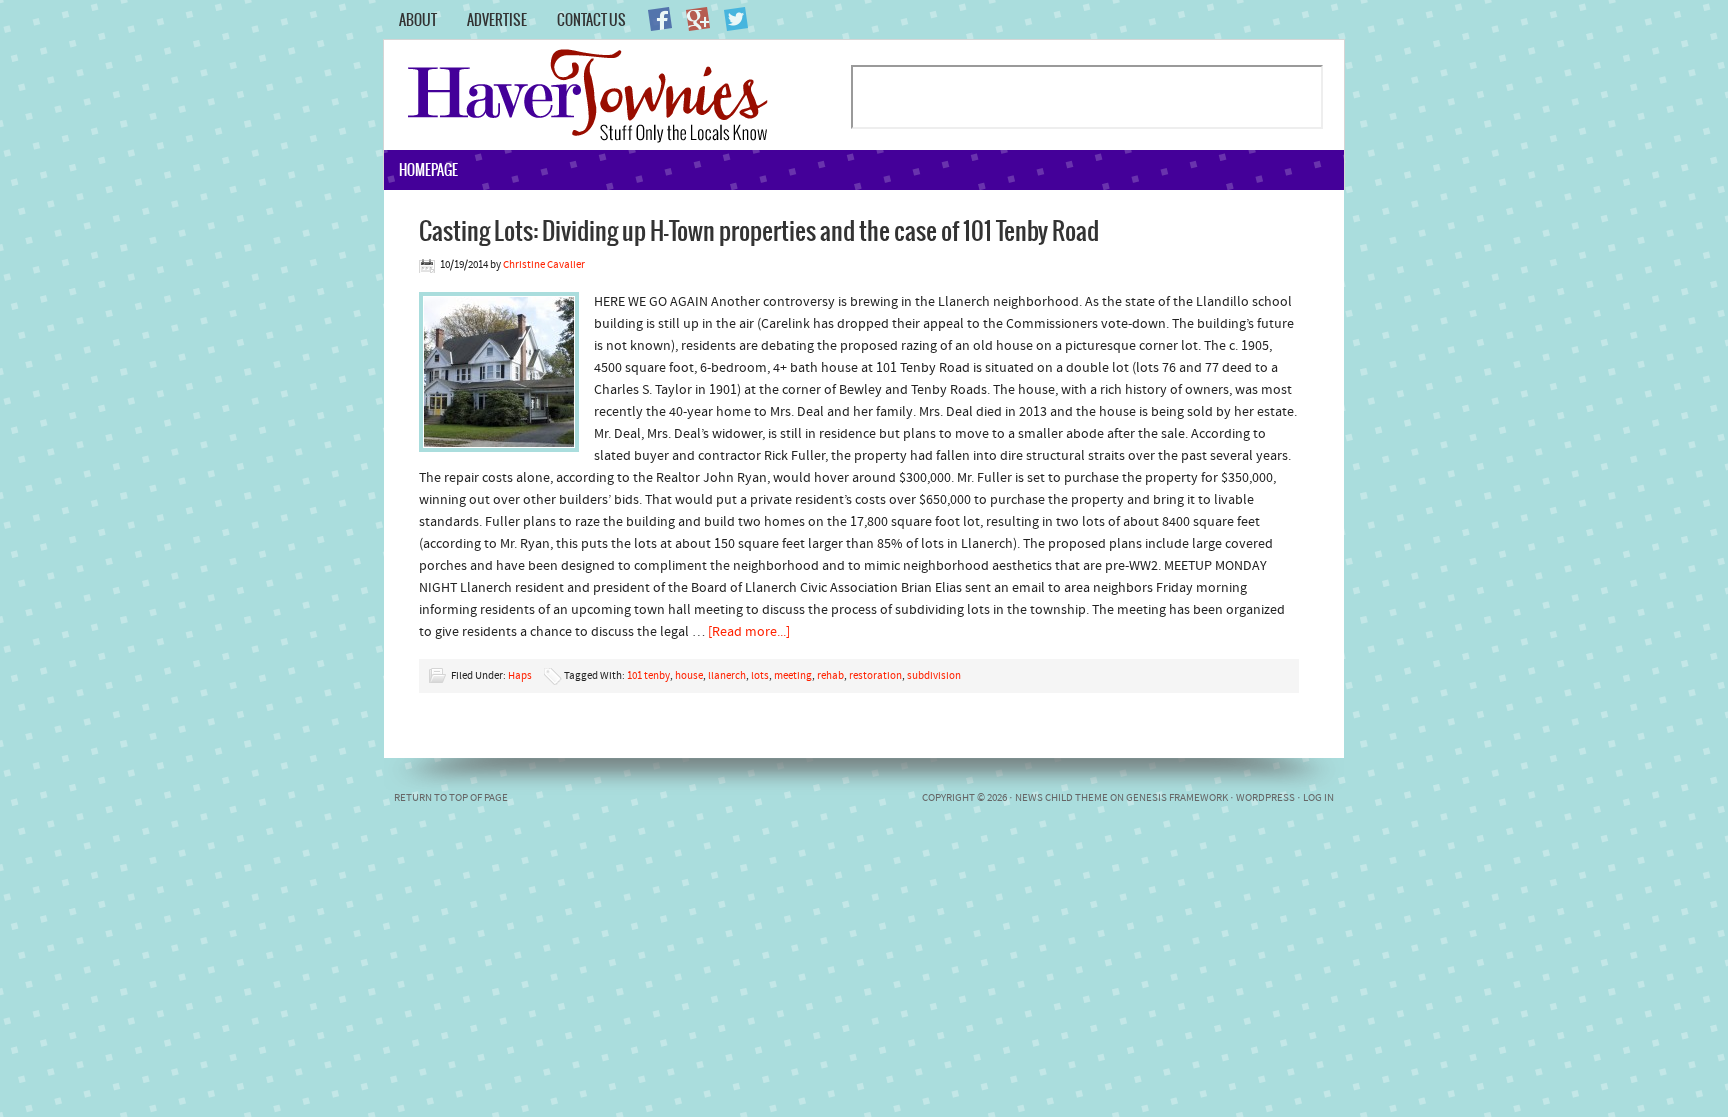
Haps (520, 676)
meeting (793, 676)
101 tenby (648, 676)
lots (760, 676)
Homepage (428, 170)
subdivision (934, 676)
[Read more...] (749, 632)
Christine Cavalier (544, 265)
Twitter (736, 19)
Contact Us (591, 20)
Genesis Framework (1177, 798)
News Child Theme (1061, 798)
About (418, 20)
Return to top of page (451, 798)
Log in (1318, 798)
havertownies (616, 95)
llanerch (727, 676)
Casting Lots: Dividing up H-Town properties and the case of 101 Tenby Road (759, 230)
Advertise (497, 20)
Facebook (660, 19)
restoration (875, 676)
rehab (830, 676)
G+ (698, 19)
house (689, 676)
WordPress (1265, 798)
